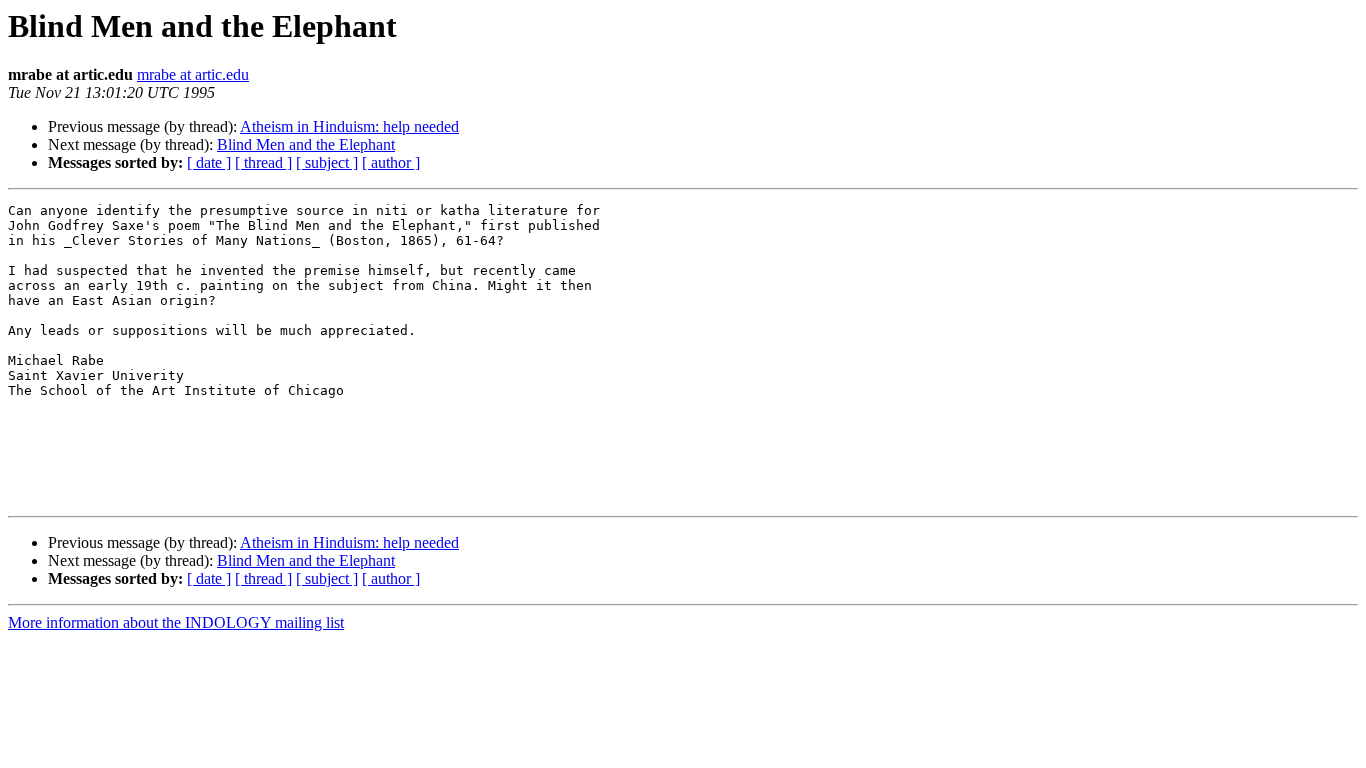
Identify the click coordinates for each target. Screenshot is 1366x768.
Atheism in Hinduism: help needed (349, 126)
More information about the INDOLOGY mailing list (176, 622)
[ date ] (209, 162)
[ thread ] (263, 162)
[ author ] (391, 162)
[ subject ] (327, 162)
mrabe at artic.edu (193, 74)
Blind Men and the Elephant (306, 144)
